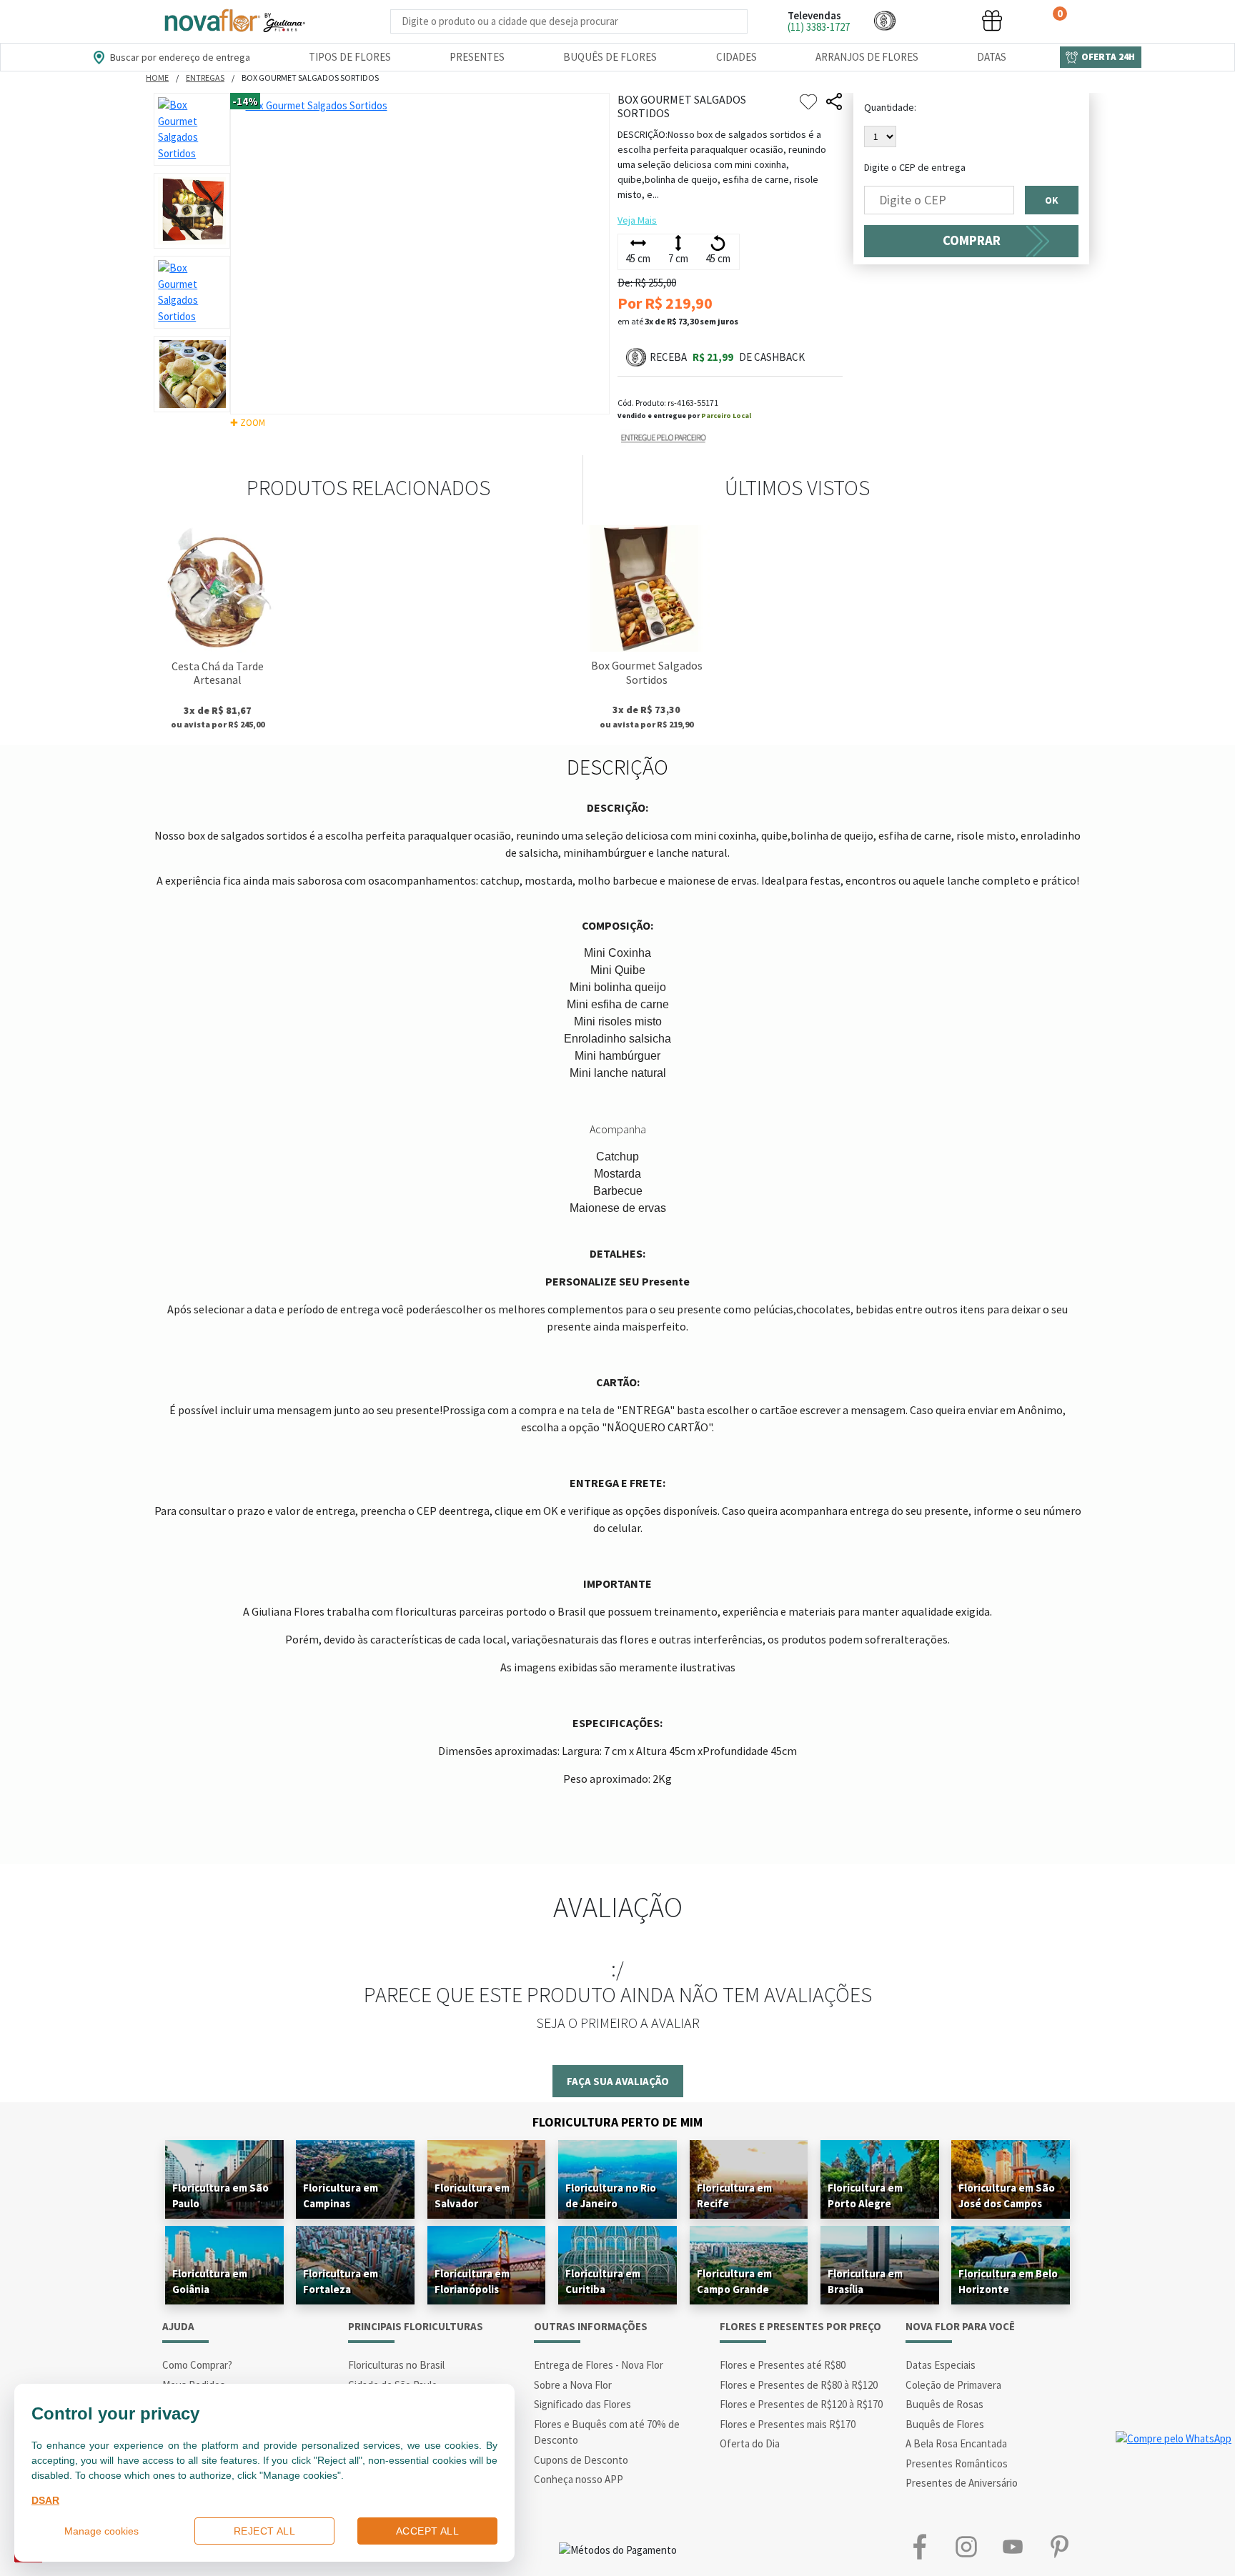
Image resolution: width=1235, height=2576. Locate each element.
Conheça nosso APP (579, 2479)
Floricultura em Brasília (865, 2281)
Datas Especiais (941, 2365)
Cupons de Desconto (581, 2460)
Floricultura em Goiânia (210, 2281)
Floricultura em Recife (734, 2195)
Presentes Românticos (957, 2463)
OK (1052, 200)
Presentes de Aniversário (962, 2483)
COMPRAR (972, 240)
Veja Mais (637, 220)
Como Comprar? (197, 2365)
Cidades (736, 57)
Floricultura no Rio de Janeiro (611, 2195)
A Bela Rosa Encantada (956, 2443)
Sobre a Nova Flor (573, 2385)
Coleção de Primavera (953, 2385)
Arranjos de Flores (867, 57)
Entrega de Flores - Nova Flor (599, 2365)
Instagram (966, 2547)
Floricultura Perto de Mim (617, 2122)
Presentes (477, 57)
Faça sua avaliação (618, 2081)
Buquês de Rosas (944, 2404)
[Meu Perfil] (938, 20)
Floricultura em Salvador (472, 2195)
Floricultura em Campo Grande (734, 2281)
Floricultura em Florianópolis (472, 2281)
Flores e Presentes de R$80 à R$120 (799, 2385)
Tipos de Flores (350, 57)
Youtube (1012, 2547)
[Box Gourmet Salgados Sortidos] (646, 588)
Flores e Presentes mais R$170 (788, 2424)
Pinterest (1059, 2547)
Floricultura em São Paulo (220, 2195)
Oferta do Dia (750, 2443)
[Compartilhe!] (834, 102)
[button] (885, 20)
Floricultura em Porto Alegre (865, 2195)
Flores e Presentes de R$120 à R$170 (801, 2404)
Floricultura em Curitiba (603, 2281)
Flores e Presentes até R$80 (783, 2365)
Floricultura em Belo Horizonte (1008, 2281)
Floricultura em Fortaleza (341, 2281)
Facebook (919, 2547)
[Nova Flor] (234, 21)
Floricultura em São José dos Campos (1007, 2195)
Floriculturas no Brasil (396, 2365)
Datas (992, 57)
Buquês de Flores (610, 57)
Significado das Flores (582, 2404)
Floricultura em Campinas (341, 2195)
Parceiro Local (726, 416)
